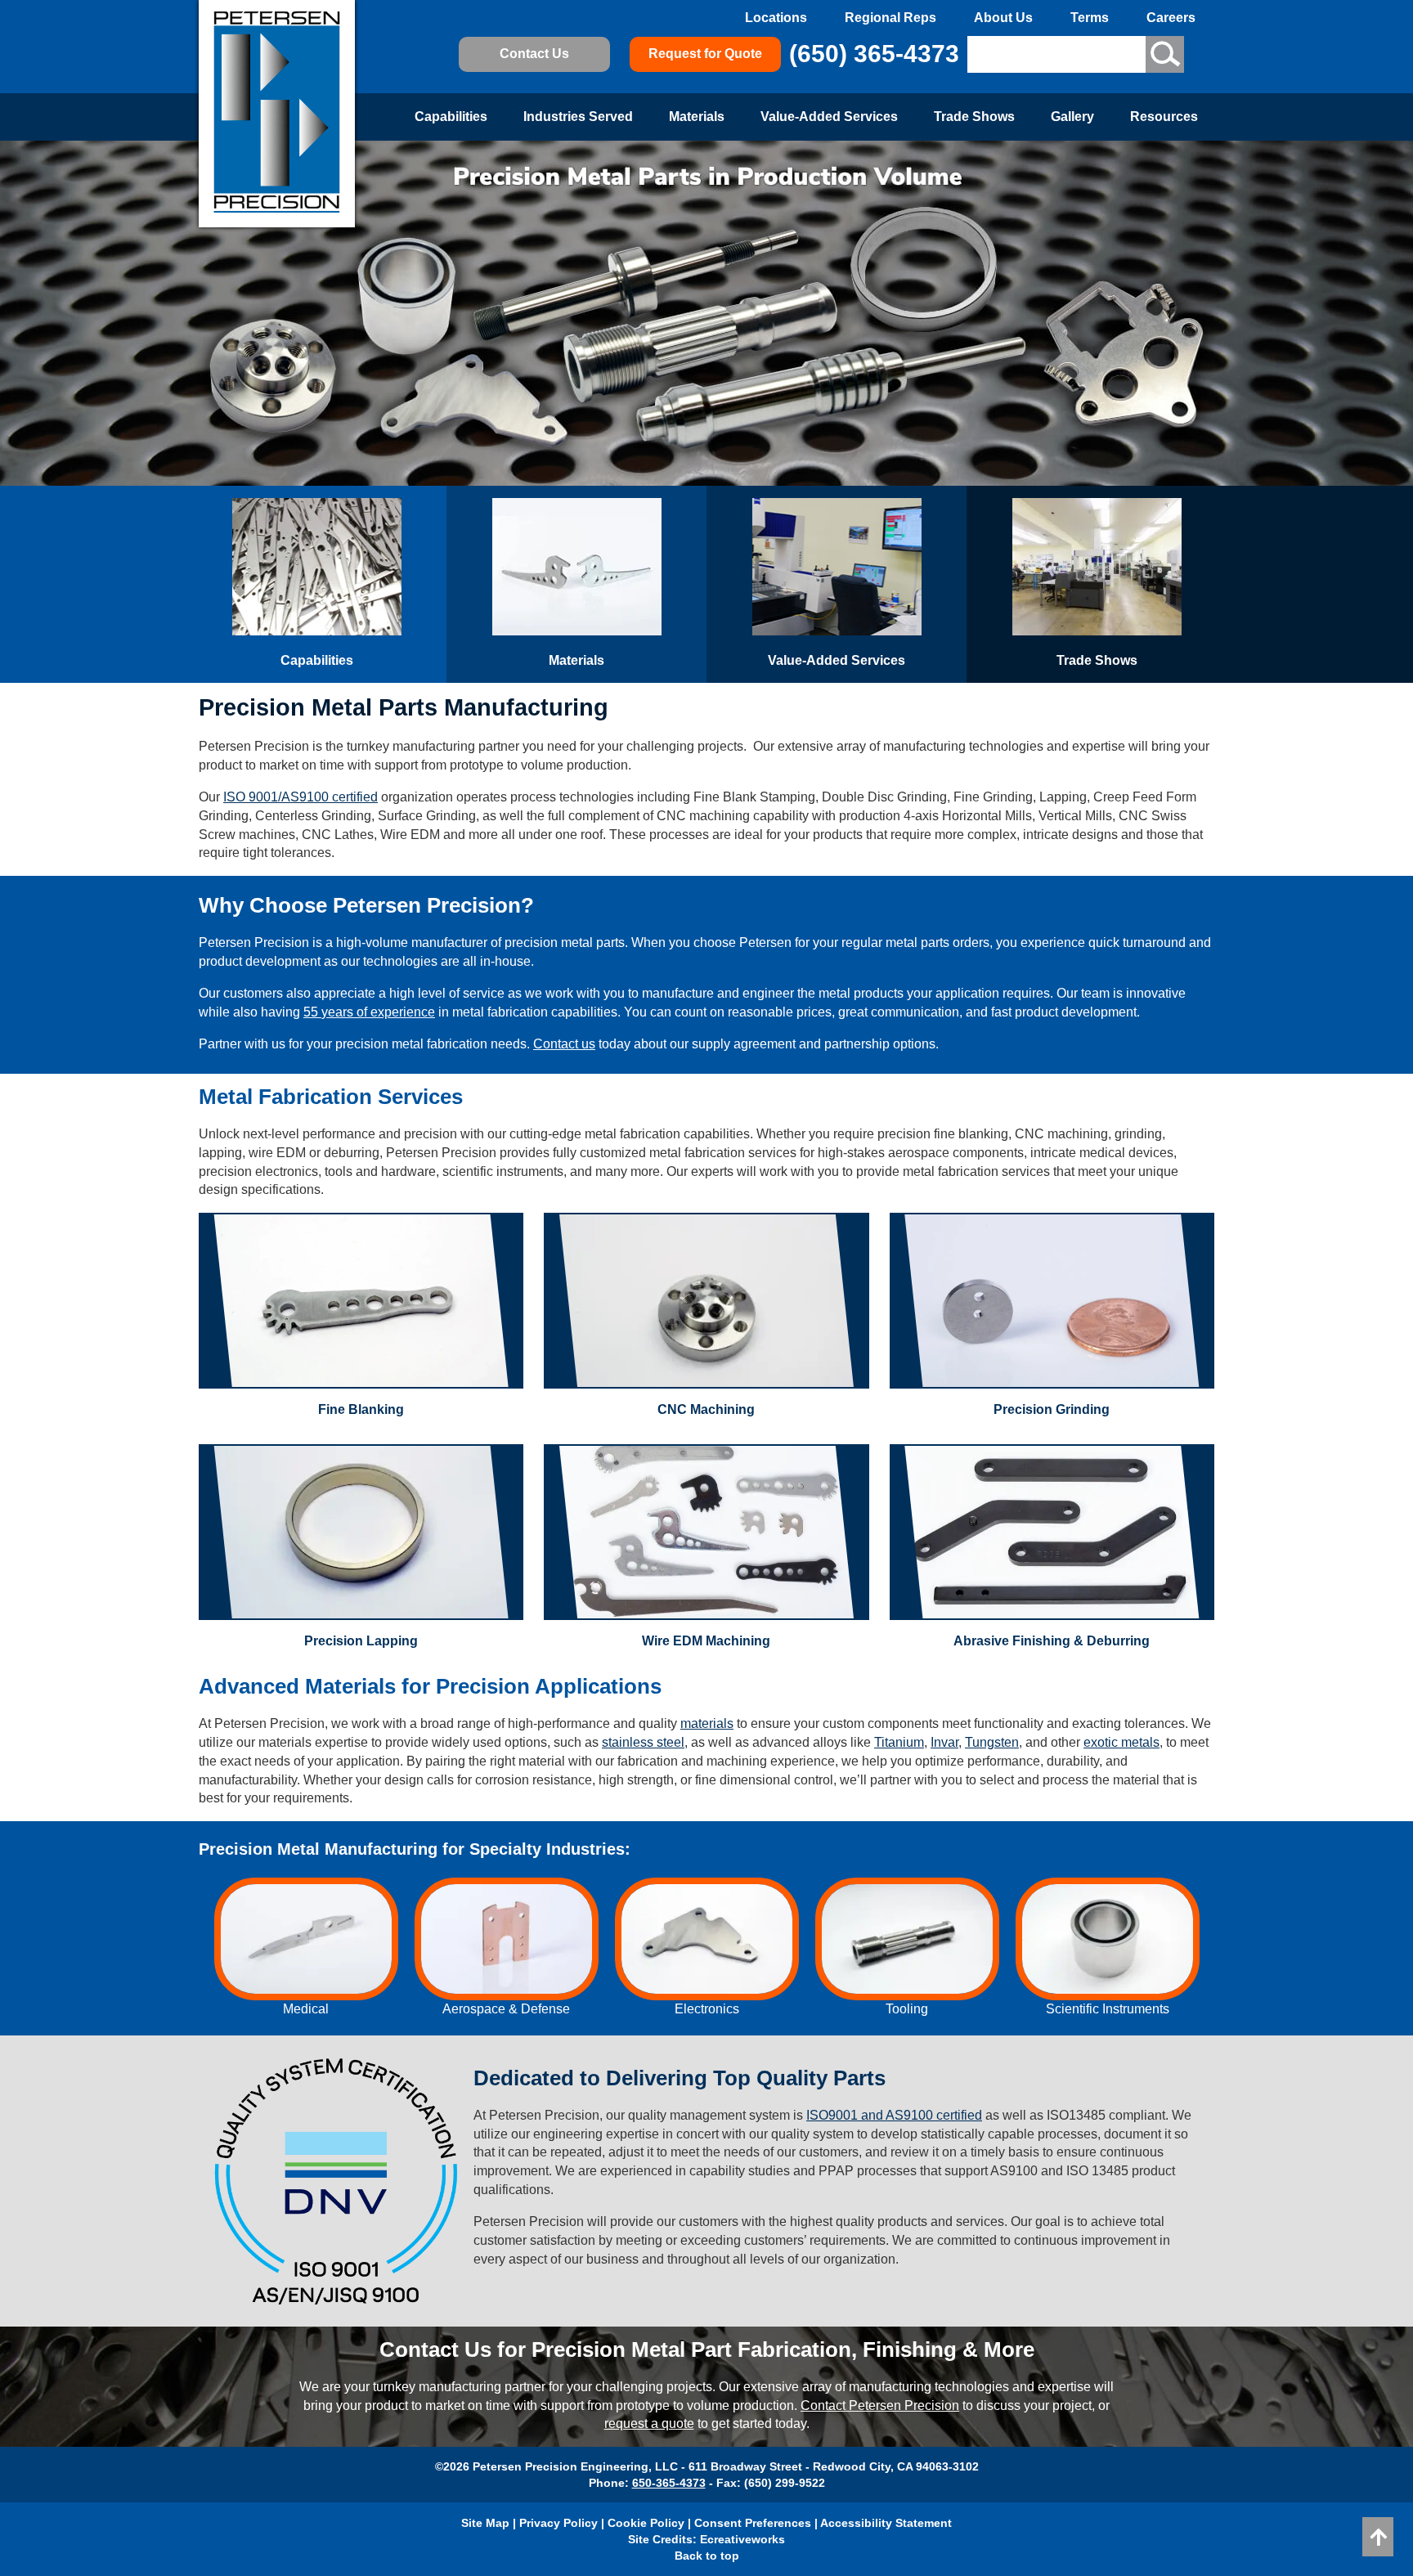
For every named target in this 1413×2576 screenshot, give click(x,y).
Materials (697, 117)
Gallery (1072, 117)
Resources (1164, 117)
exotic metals (1121, 1742)
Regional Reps (890, 18)
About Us (1003, 18)
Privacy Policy (558, 2523)
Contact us (564, 1044)
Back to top (707, 2556)
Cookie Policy (646, 2523)
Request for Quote (705, 54)
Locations (776, 18)
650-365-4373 (669, 2483)
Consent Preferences (753, 2523)
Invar (944, 1742)
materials (707, 1723)
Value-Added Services (829, 117)
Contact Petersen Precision (880, 2405)
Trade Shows (974, 117)
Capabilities (451, 117)
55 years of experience (369, 1012)
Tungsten (992, 1742)
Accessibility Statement (886, 2523)
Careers (1171, 18)
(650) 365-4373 (874, 54)
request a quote (649, 2423)
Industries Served (578, 117)
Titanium (899, 1742)
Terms (1090, 18)
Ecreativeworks (742, 2539)
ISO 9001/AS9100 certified (301, 797)
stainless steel (643, 1742)
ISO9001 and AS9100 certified (894, 2115)
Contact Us (534, 54)
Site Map (485, 2523)
